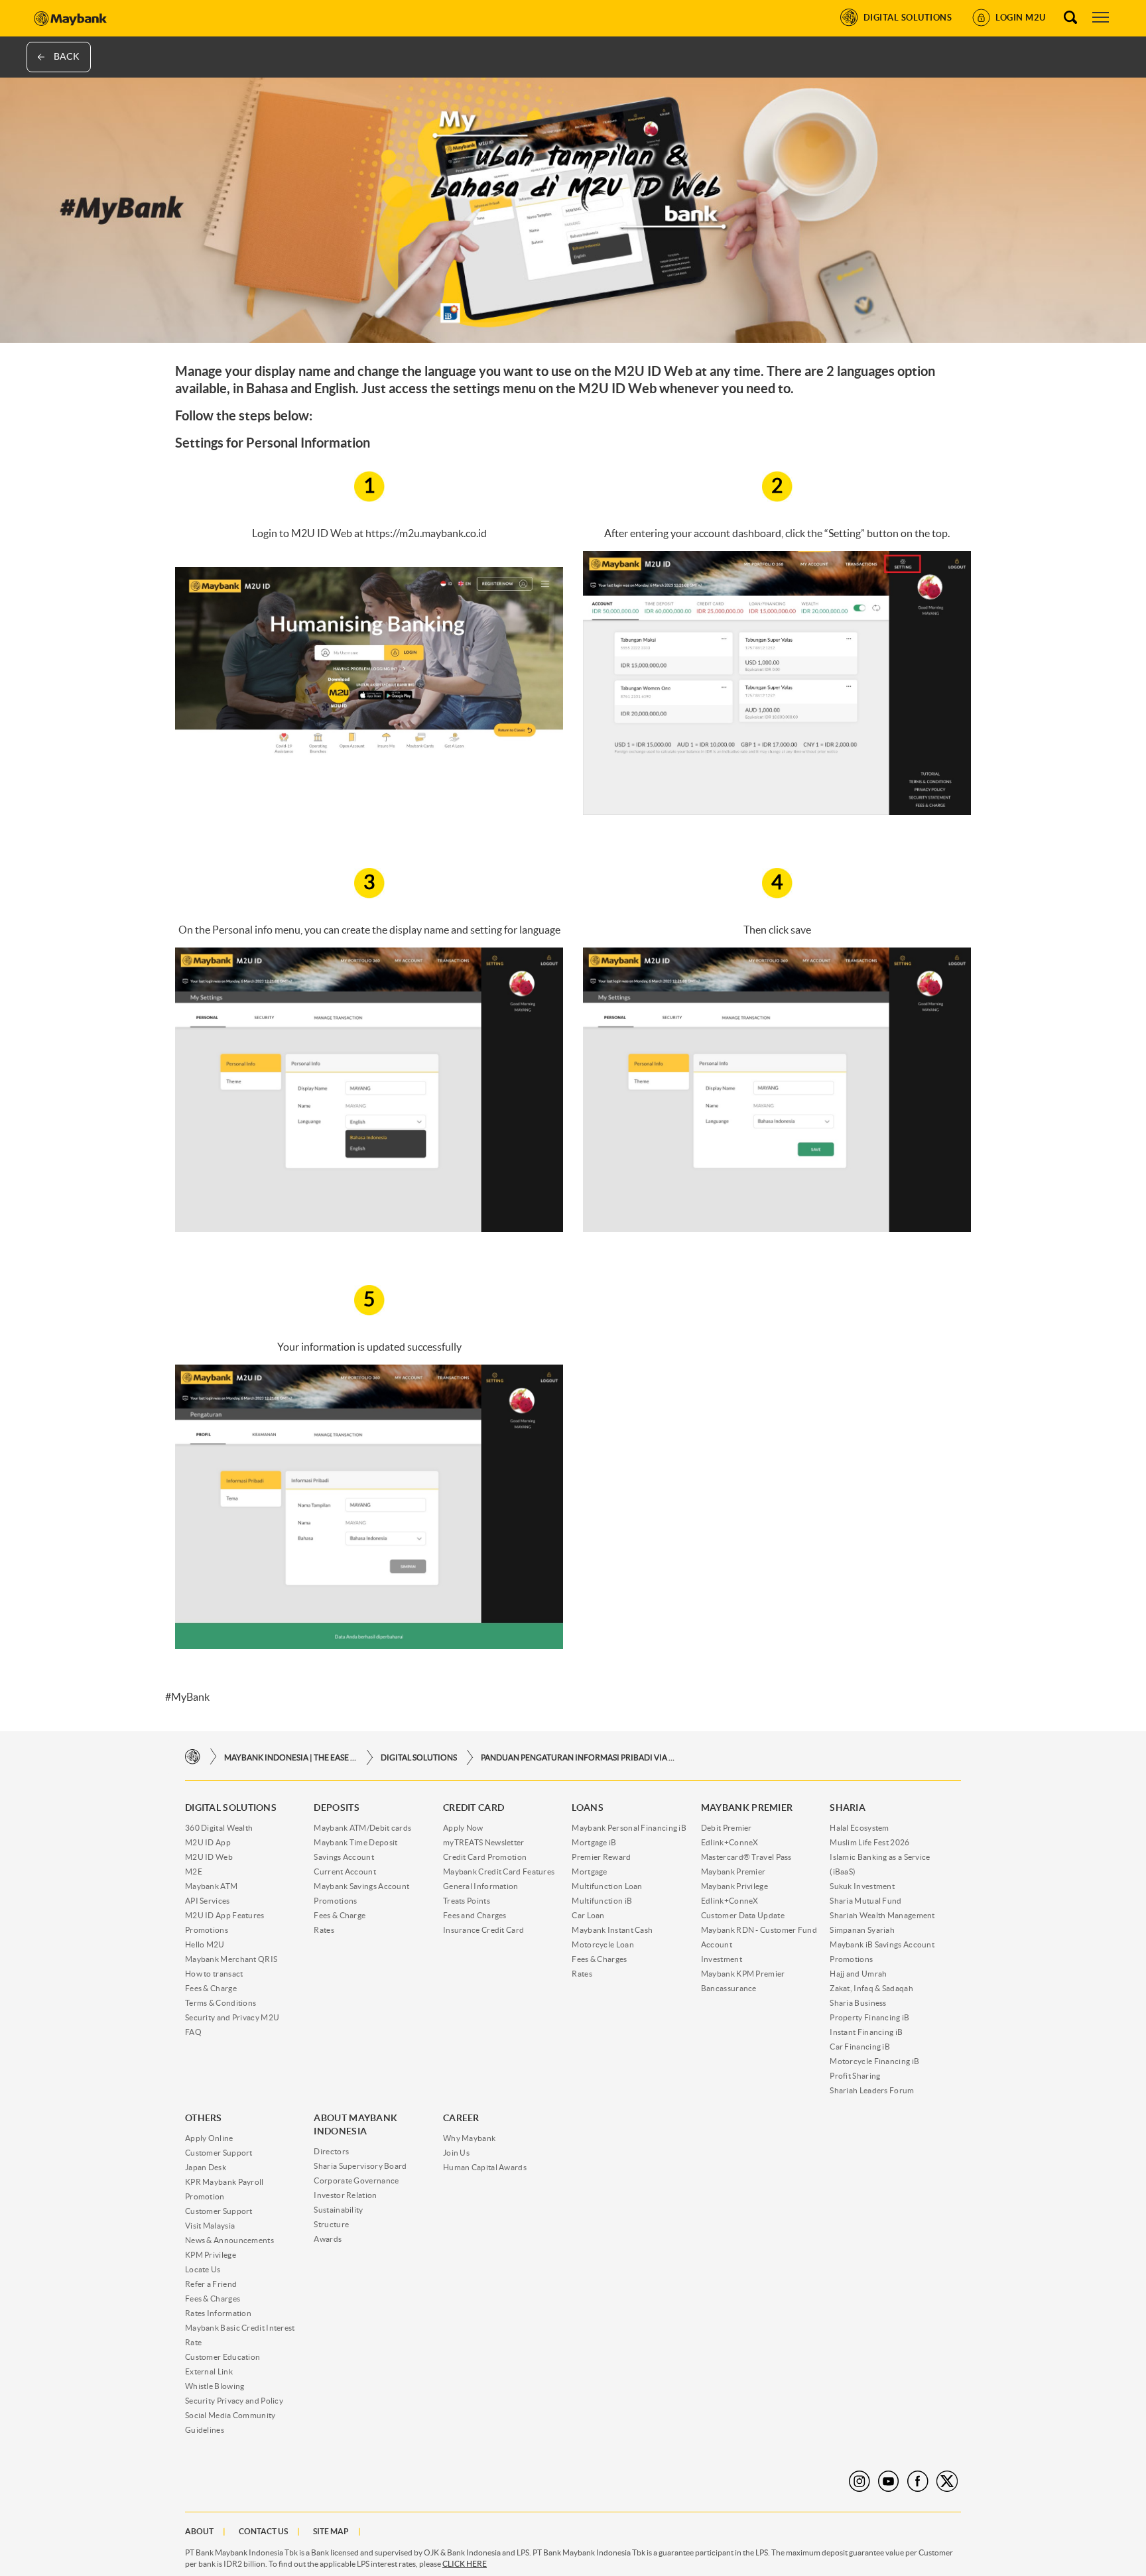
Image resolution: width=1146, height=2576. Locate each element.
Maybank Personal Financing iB (629, 1828)
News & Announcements (229, 2240)
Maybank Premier (733, 1871)
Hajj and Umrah (858, 1974)
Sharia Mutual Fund (865, 1901)
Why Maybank (469, 2138)
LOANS (588, 1808)
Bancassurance (729, 1988)
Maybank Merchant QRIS (231, 1959)
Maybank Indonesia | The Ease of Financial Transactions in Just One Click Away (290, 1757)
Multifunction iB (602, 1901)
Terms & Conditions (221, 2003)
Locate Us (203, 2269)
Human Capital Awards (485, 2167)
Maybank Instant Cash (612, 1930)
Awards (328, 2239)
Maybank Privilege (734, 1886)
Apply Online (209, 2138)
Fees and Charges (475, 1915)
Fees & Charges (599, 1959)
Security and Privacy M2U (232, 2017)
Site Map (331, 2531)
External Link (209, 2371)
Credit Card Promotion (485, 1857)
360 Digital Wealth (219, 1828)
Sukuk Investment (862, 1886)
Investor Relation (345, 2195)
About (199, 2531)
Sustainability (338, 2210)
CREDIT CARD (474, 1808)
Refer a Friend (211, 2284)
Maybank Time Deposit (355, 1842)
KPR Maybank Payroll (224, 2182)
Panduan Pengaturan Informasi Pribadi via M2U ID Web (580, 1757)
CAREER (461, 2118)
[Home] (193, 1757)
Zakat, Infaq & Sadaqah (871, 1988)
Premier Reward (601, 1857)
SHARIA (848, 1808)
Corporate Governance (356, 2180)
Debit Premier (727, 1828)
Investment (722, 1959)
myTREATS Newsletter (484, 1842)
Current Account (345, 1871)
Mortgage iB (594, 1842)
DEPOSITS (336, 1808)
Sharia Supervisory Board (360, 2166)
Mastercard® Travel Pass (746, 1857)
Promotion (205, 2196)
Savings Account (344, 1857)
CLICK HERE (465, 2564)
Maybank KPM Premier (743, 1974)
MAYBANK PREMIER (747, 1808)
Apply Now (463, 1828)
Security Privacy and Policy (234, 2401)
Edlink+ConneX (730, 1842)
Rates (324, 1930)
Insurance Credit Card (483, 1930)
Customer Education (223, 2357)
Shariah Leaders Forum (872, 2090)
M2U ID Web (209, 1857)
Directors (331, 2151)
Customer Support (219, 2153)
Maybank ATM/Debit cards (362, 1828)
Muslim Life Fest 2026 (869, 1842)
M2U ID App (208, 1842)
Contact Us (263, 2531)
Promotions (207, 1930)
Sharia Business (858, 2003)
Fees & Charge (211, 1988)
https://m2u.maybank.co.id (426, 533)
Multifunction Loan (607, 1886)
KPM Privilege (211, 2255)
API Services (208, 1901)
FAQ (193, 2032)
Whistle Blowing (215, 2386)
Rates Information (218, 2313)
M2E (194, 1871)
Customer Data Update (743, 1915)
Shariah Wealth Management (882, 1915)
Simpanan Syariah (862, 1930)
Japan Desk (206, 2167)
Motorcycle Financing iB (874, 2061)
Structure (331, 2224)
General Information (481, 1886)
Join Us (456, 2153)
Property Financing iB (869, 2017)
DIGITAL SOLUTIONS (419, 1757)
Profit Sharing (855, 2076)
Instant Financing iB (866, 2032)
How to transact (214, 1974)
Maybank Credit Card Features (499, 1871)
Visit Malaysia (210, 2226)
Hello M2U (205, 1944)
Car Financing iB (860, 2047)
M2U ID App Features (225, 1915)
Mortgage (589, 1871)
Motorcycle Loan (603, 1944)
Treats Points (467, 1901)
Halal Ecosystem (859, 1828)
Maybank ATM (211, 1886)
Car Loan (588, 1915)
